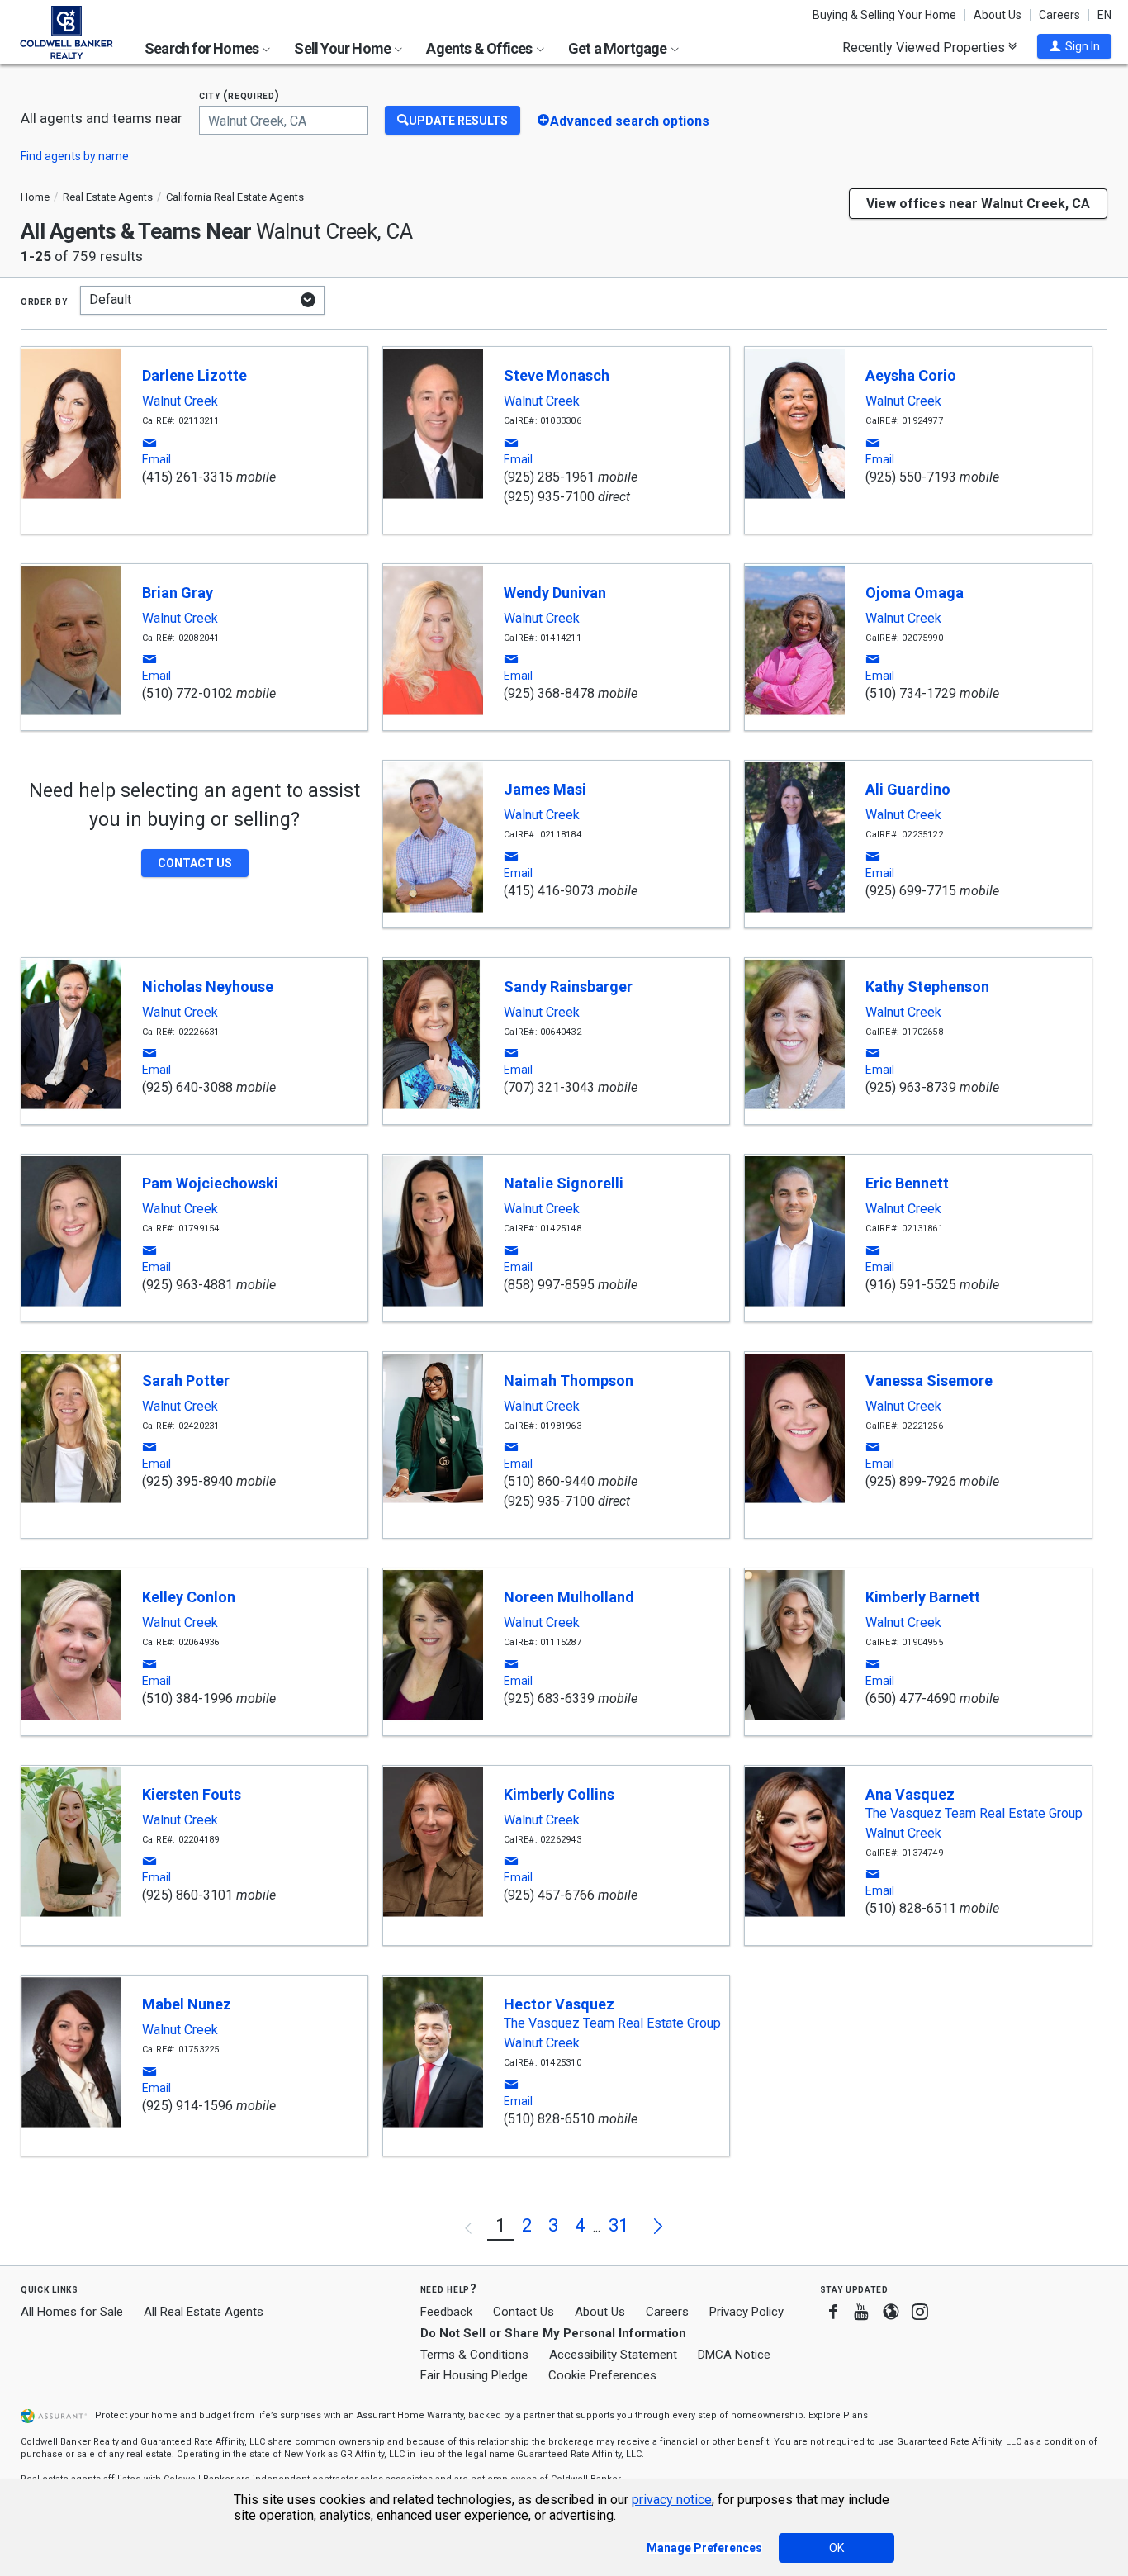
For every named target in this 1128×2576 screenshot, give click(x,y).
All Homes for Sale (72, 2312)
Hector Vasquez (559, 2004)
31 (619, 2225)
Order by (44, 301)
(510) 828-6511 (911, 1908)
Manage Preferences (704, 2548)
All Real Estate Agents (204, 2312)
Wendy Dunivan (555, 593)
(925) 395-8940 (187, 1481)
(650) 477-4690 (911, 1698)
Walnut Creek (180, 401)
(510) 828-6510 (549, 2119)
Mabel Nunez (187, 2004)
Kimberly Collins (559, 1794)
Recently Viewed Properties (925, 47)
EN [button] (1104, 15)
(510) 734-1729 (911, 693)
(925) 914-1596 (187, 2106)
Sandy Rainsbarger (568, 987)
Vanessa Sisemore (929, 1381)
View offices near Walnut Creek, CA (978, 204)
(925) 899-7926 (911, 1481)
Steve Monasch (557, 375)
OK (837, 2548)
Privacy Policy (746, 2312)
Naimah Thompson (569, 1381)
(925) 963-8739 (911, 1087)
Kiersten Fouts (192, 1794)
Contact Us (524, 2312)
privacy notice (672, 2500)
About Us (998, 15)
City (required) (239, 95)
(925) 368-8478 (549, 693)
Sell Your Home (344, 48)
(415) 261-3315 (187, 477)
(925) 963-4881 (187, 1285)
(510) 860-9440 (549, 1481)
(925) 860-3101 (187, 1895)
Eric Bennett (907, 1183)
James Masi (545, 789)
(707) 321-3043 (549, 1087)
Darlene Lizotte (194, 375)
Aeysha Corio (911, 375)
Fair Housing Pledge (474, 2375)
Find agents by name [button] (75, 156)
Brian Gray (178, 593)
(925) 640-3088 (187, 1087)
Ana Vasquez (910, 1794)
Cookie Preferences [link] (602, 2375)
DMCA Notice (734, 2355)
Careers (1059, 15)
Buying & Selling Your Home (884, 15)
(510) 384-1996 (187, 1698)
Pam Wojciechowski (210, 1183)
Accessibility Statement (613, 2355)
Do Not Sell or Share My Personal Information (553, 2333)
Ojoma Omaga (915, 593)
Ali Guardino (908, 789)
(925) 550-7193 (911, 477)
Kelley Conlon (189, 1597)
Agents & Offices (480, 48)
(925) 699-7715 (911, 891)
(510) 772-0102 (187, 693)
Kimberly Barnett (923, 1597)
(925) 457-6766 (549, 1895)
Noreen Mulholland (569, 1597)
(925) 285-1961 (549, 477)
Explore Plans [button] (838, 2415)
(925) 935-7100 (549, 497)
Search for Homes (203, 48)
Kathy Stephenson (927, 987)
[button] (1074, 46)
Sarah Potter (186, 1381)
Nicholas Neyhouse (208, 987)
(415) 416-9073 (549, 891)
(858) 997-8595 (549, 1285)
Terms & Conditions (474, 2355)
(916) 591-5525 (911, 1285)
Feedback (446, 2312)
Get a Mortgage (619, 48)
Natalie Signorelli (564, 1183)
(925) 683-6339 (549, 1698)
